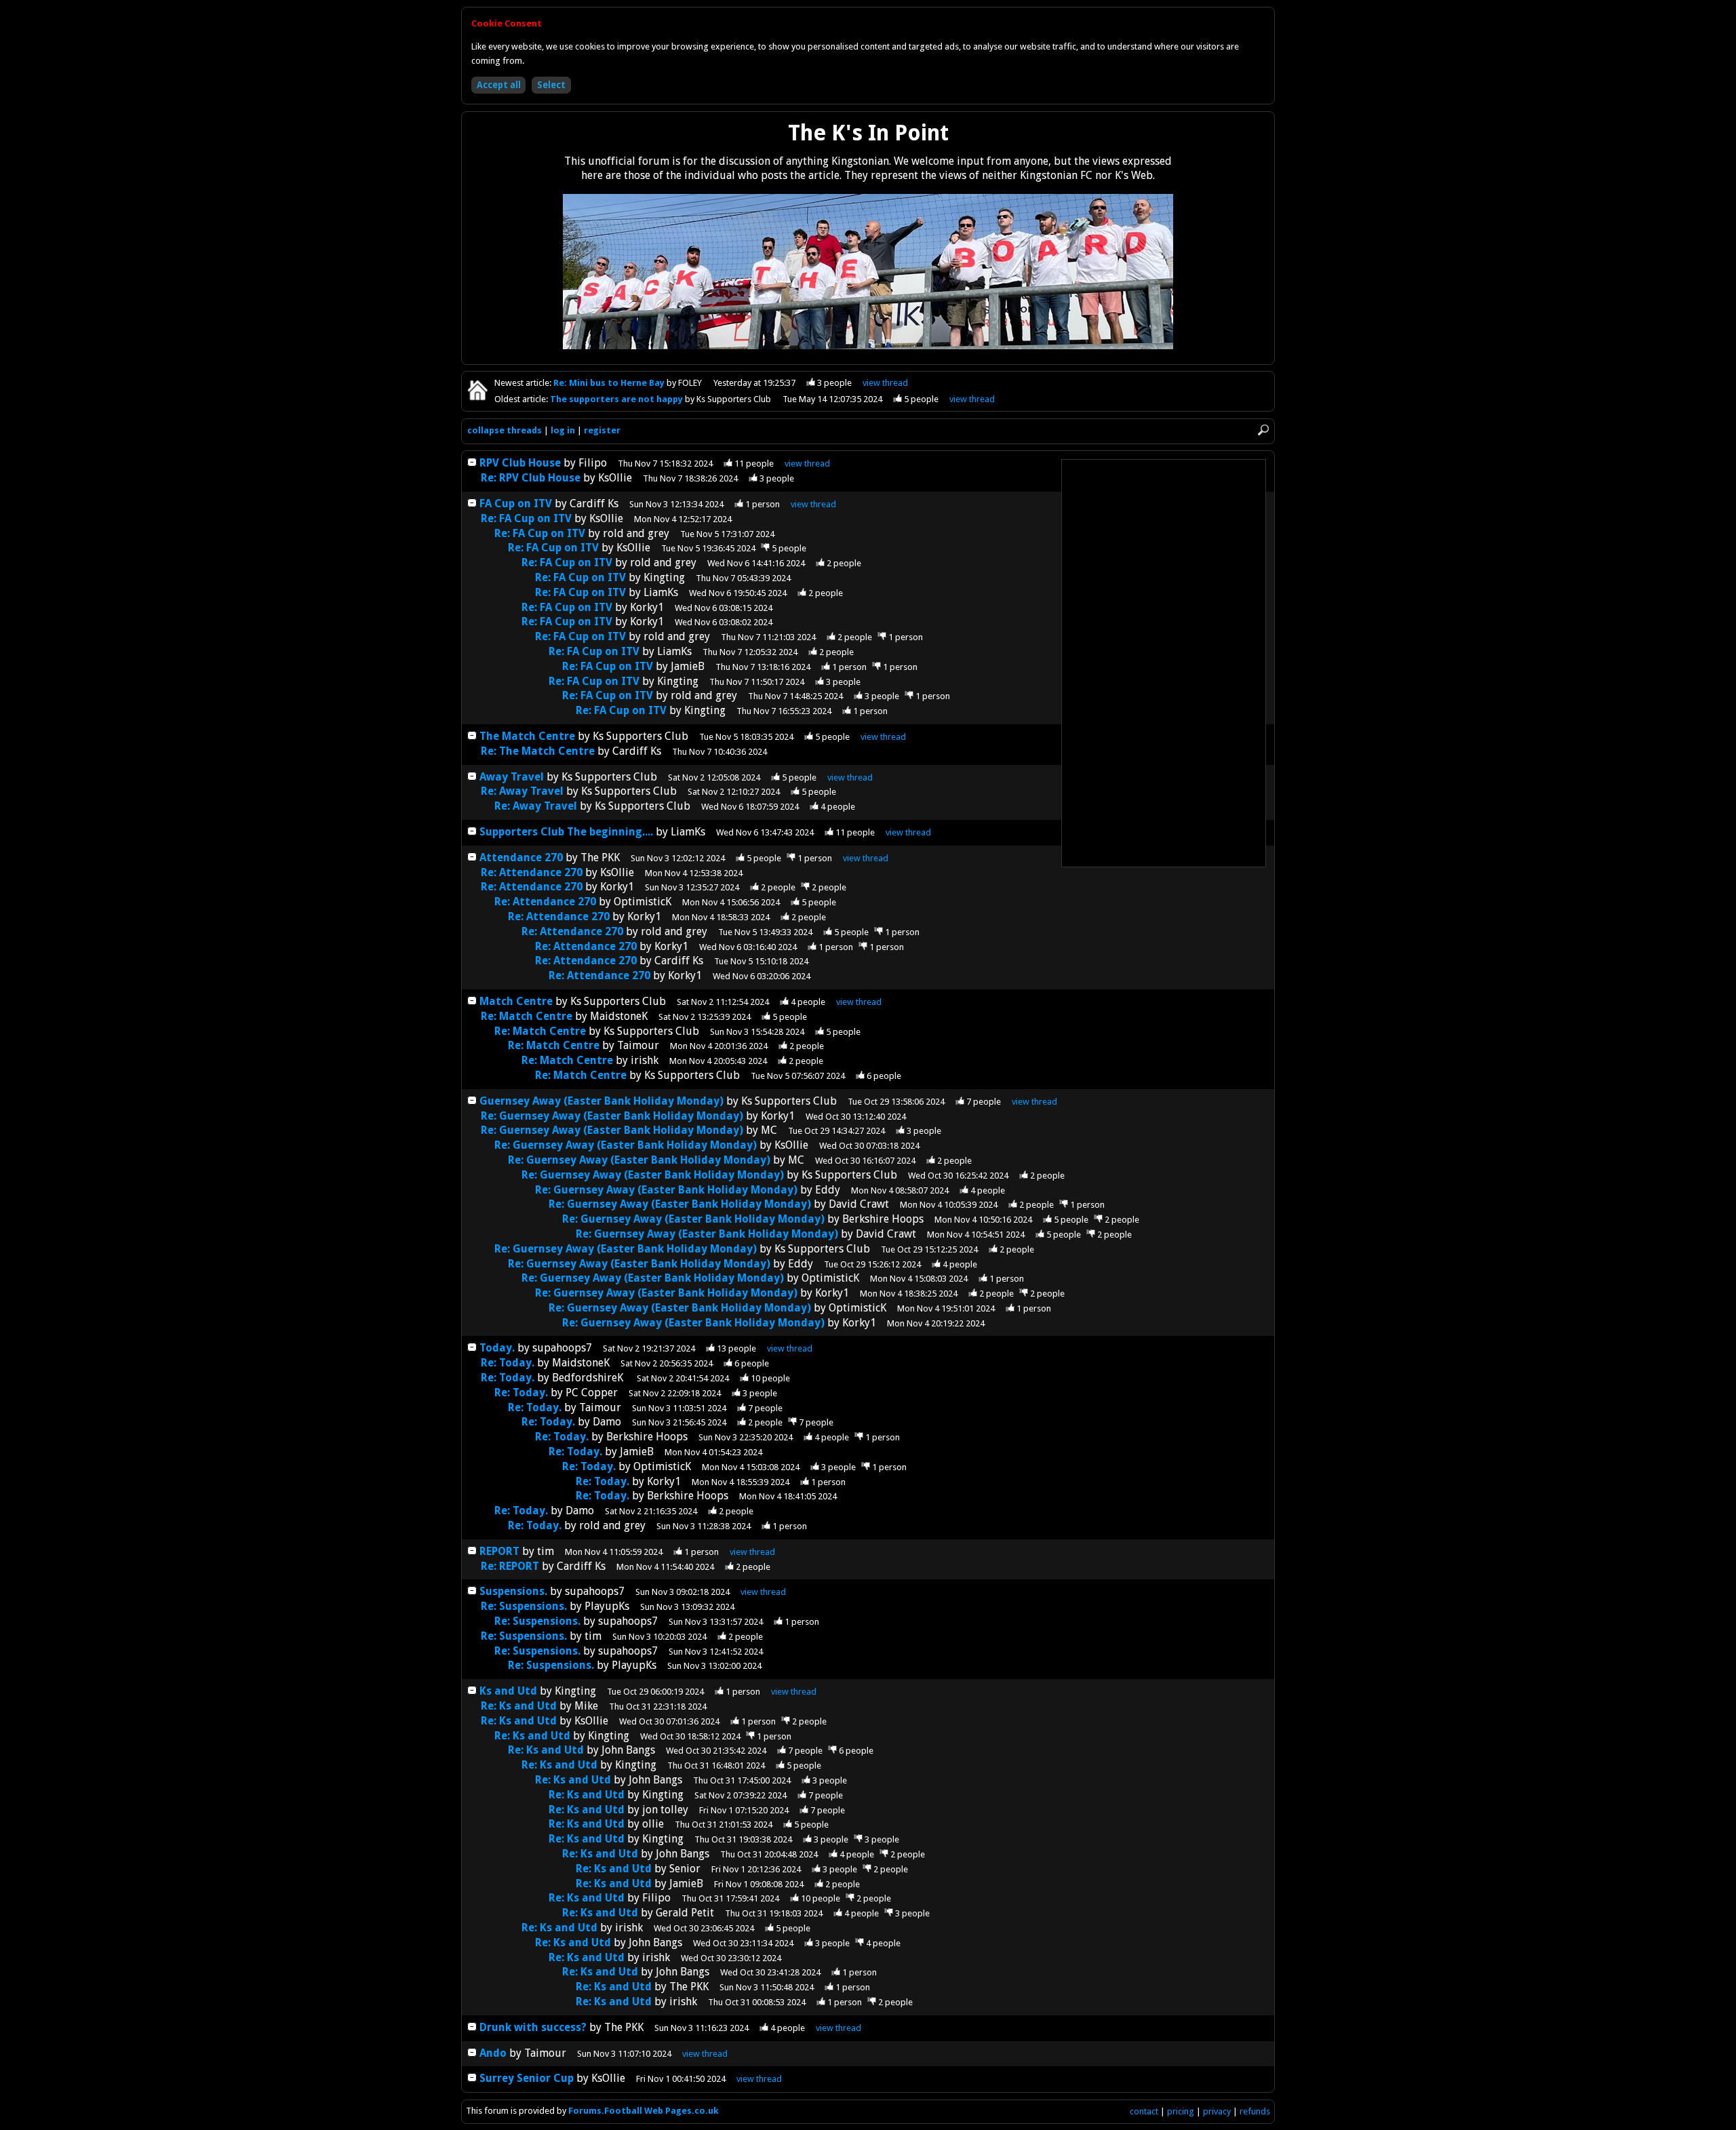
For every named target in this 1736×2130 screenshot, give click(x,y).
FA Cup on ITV (516, 504)
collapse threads (505, 430)
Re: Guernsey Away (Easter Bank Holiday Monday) (612, 1116)
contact (1144, 2111)
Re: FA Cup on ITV (526, 518)
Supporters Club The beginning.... (566, 832)
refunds (1255, 2111)
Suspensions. (513, 1591)
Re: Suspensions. (524, 1606)
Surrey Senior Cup (527, 2078)
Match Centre (517, 1001)
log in (563, 430)
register (602, 430)
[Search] (1263, 431)
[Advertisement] (1164, 663)
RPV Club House (520, 463)
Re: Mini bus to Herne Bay (610, 383)
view (885, 383)
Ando (493, 2053)
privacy (1217, 2111)
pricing (1181, 2111)
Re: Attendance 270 (532, 872)
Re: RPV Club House (531, 478)
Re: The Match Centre (538, 751)
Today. (497, 1348)
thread (807, 464)
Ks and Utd (508, 1691)
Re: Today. (508, 1363)
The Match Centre (527, 736)
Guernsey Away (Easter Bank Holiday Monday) (601, 1101)
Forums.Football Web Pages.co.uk (644, 2111)
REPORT (499, 1551)
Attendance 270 (521, 857)
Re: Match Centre (528, 1016)
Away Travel (512, 777)
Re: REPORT (510, 1566)
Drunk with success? (534, 2027)
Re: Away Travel (522, 791)
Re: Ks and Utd (519, 1706)
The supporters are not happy (617, 399)
